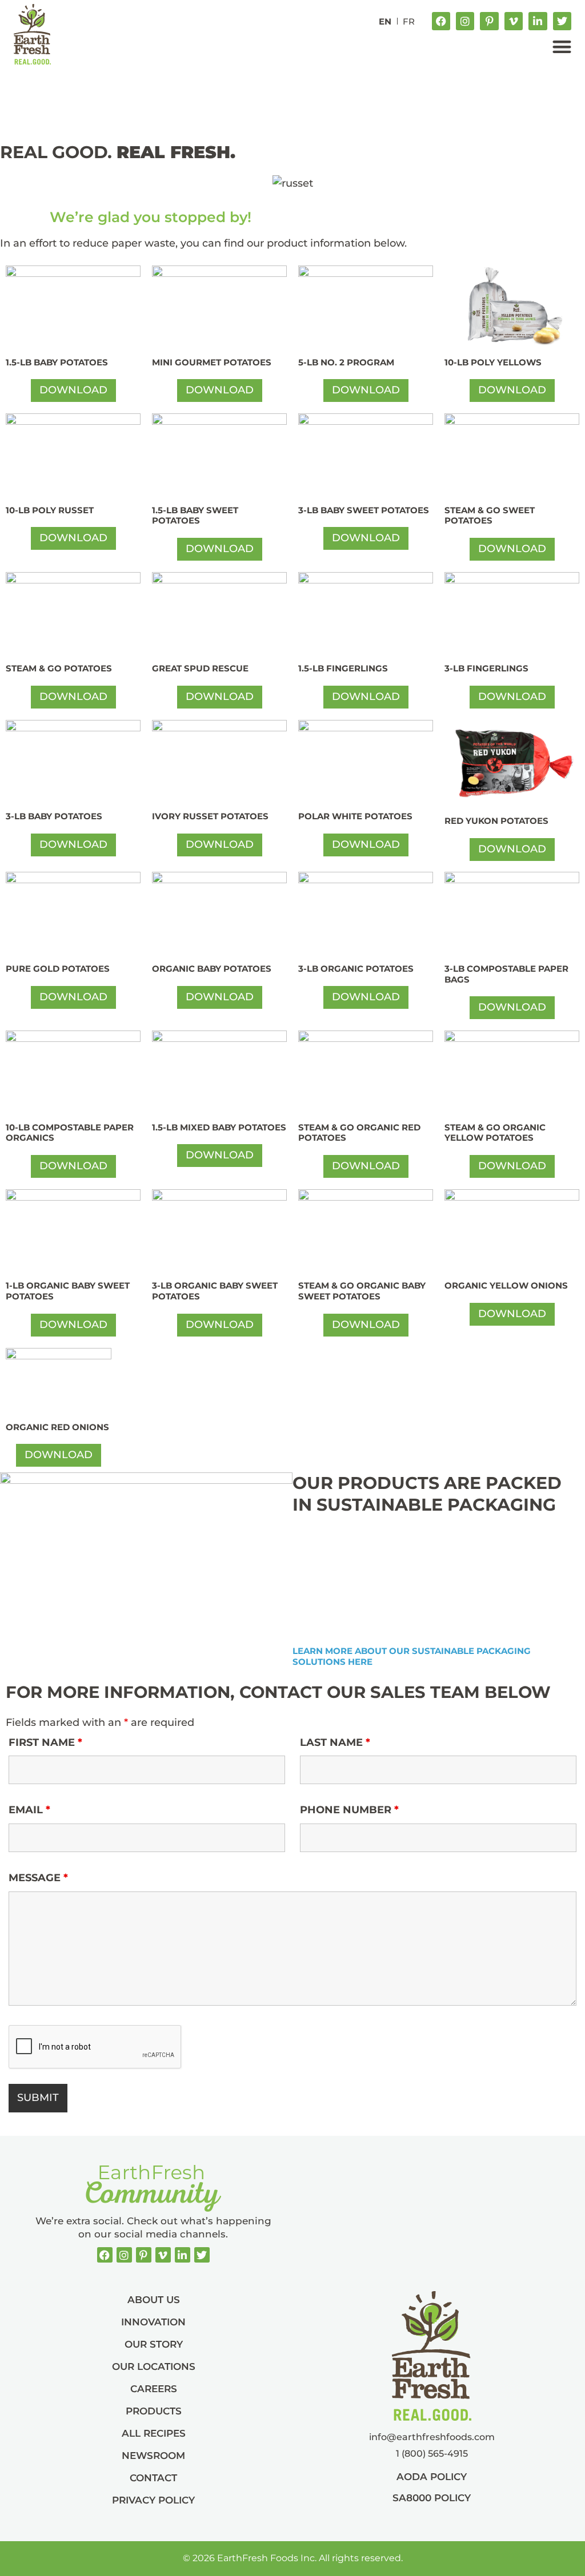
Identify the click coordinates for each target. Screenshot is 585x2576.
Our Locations (154, 2366)
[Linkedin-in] (538, 21)
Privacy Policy (153, 2500)
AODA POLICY (432, 2477)
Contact (153, 2478)
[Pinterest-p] (489, 21)
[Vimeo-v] (514, 21)
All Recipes (154, 2433)
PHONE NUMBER (349, 1810)
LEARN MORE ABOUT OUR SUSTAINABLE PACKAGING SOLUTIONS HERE (413, 1656)
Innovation (153, 2322)
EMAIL (29, 1810)
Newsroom (153, 2456)
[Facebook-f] (441, 21)
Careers (154, 2389)
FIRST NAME (45, 1742)
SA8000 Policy (432, 2498)
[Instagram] (465, 21)
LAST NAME (335, 1742)
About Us (154, 2300)
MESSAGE (38, 1878)
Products (154, 2411)
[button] (562, 47)
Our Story (154, 2344)
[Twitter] (562, 21)
